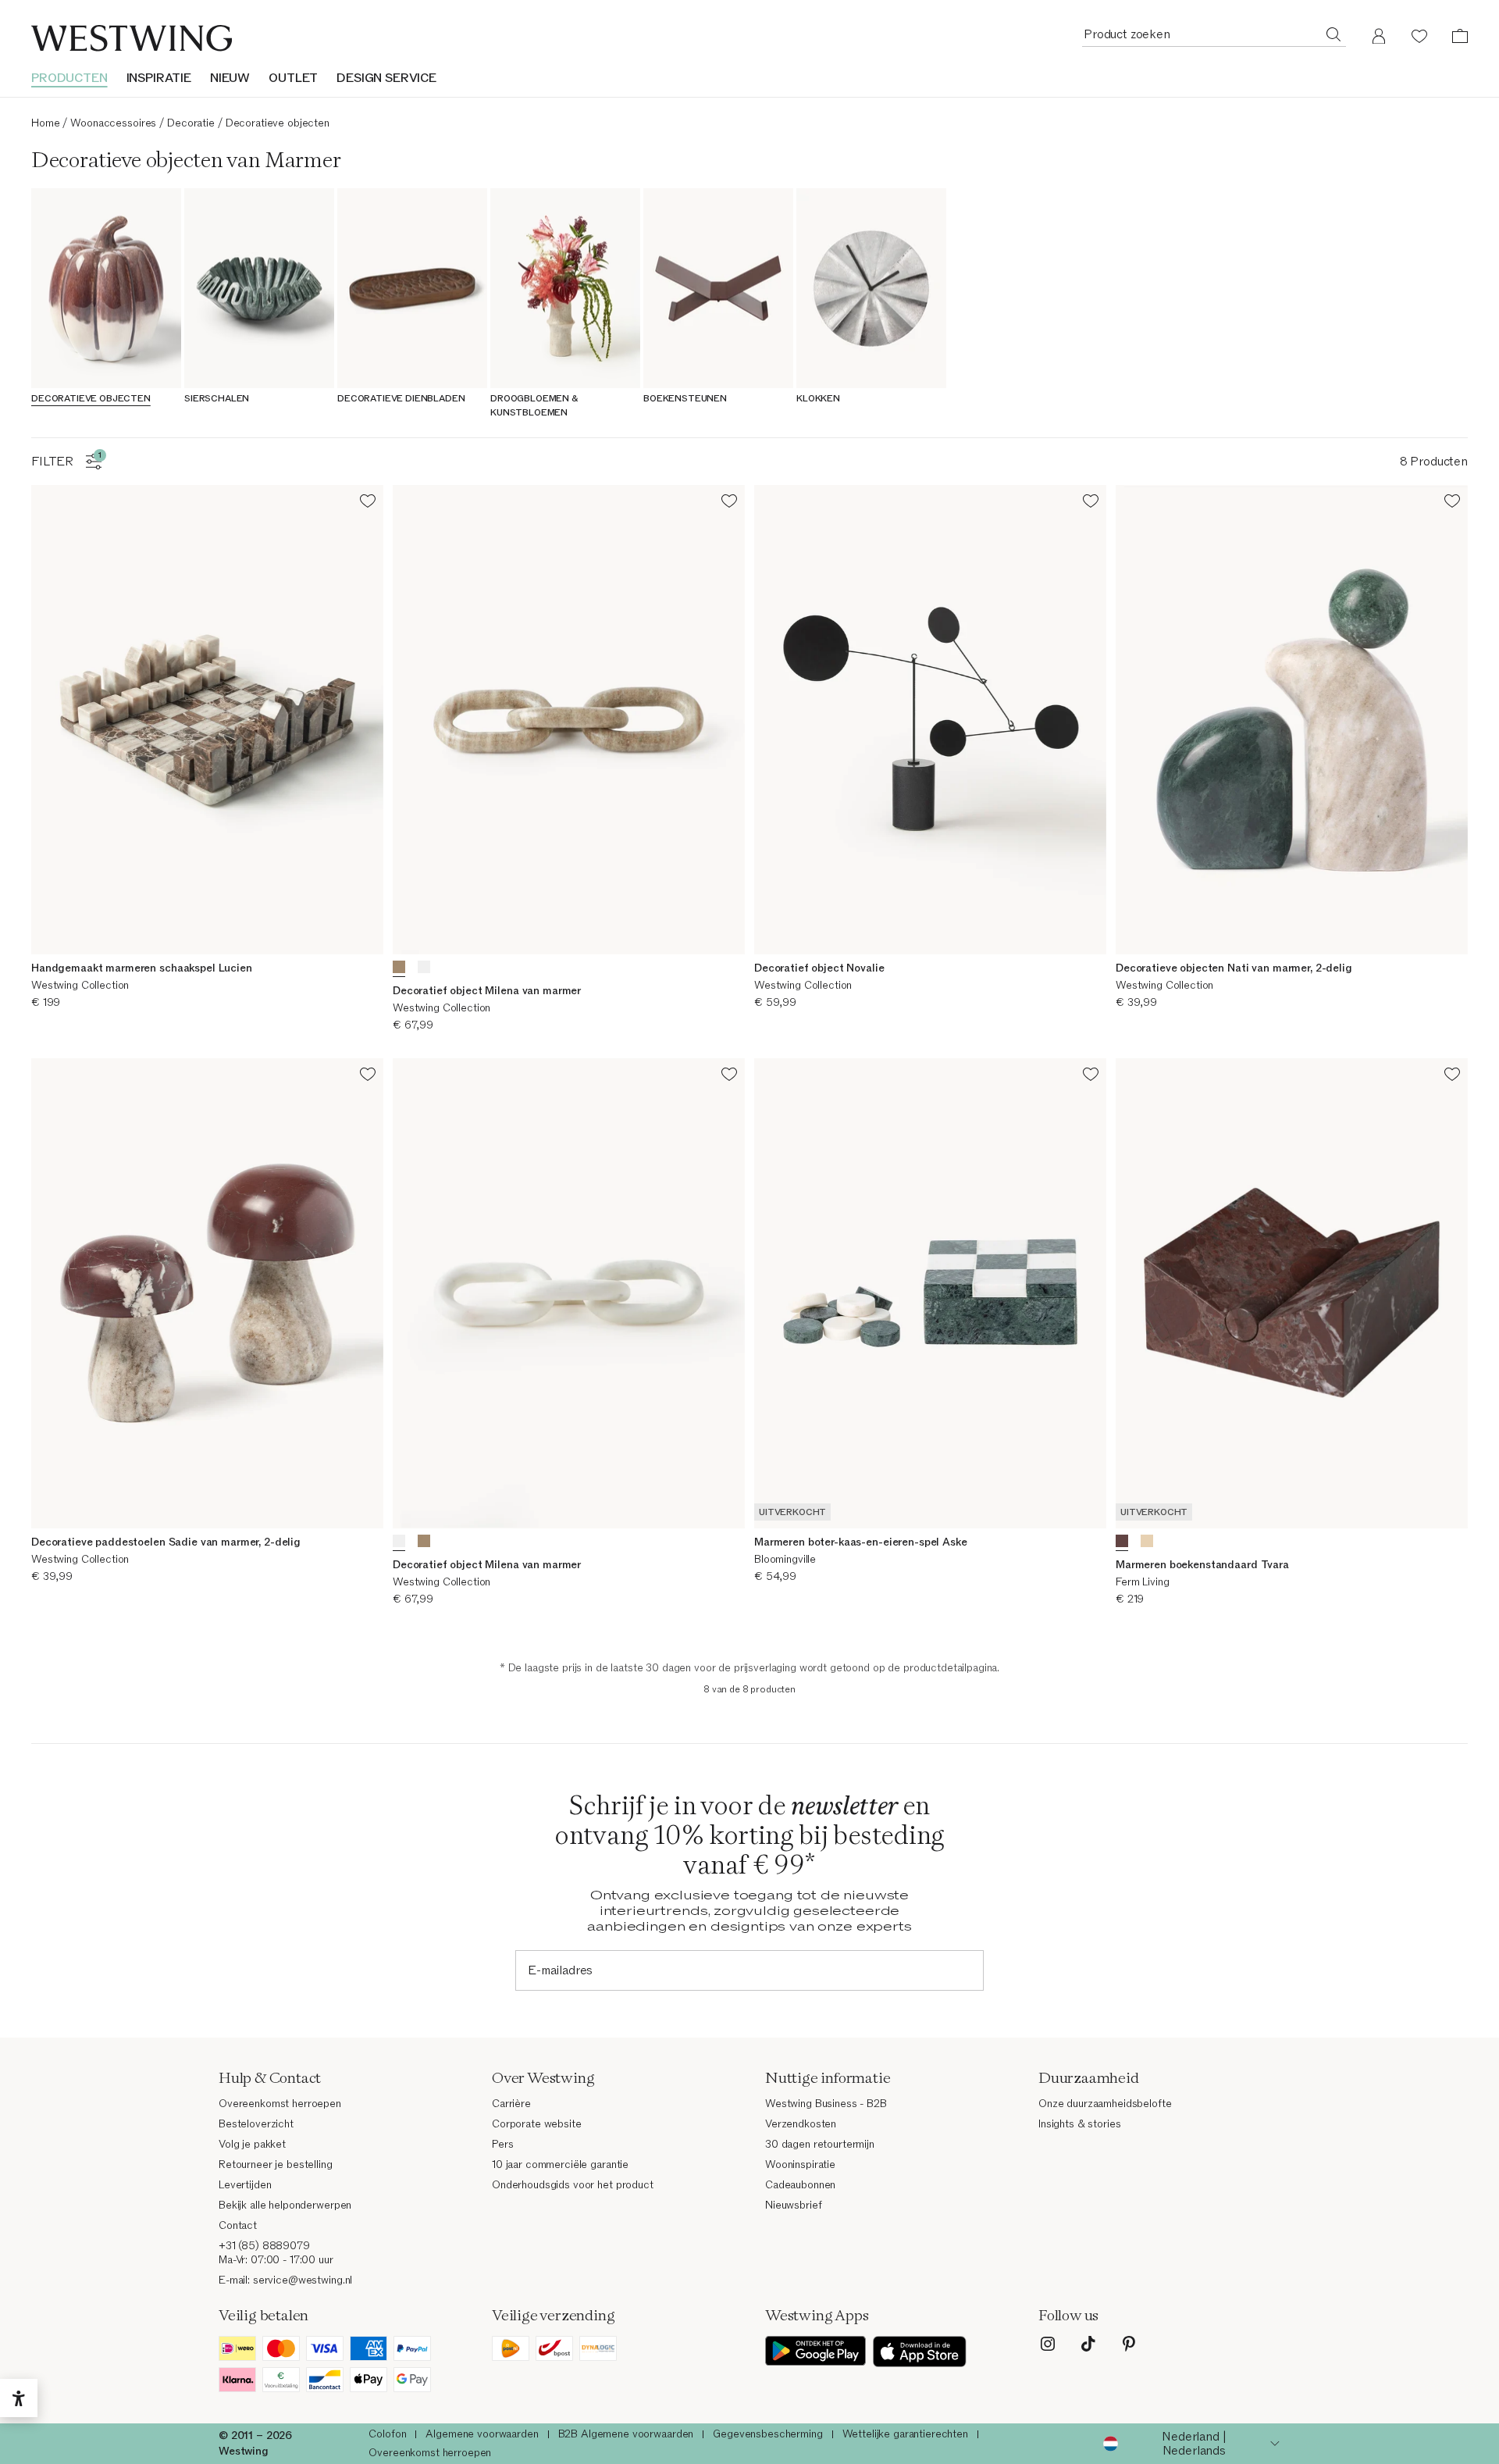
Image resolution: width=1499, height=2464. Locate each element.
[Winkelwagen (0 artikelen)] (1460, 36)
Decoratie (191, 123)
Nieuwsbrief (793, 2205)
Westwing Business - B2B (826, 2104)
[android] (816, 2352)
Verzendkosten (801, 2124)
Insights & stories (1079, 2124)
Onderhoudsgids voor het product (573, 2185)
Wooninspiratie (800, 2164)
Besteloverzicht (256, 2124)
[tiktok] (1088, 2344)
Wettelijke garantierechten (905, 2434)
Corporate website (537, 2124)
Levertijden (245, 2185)
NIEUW (230, 78)
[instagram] (1048, 2344)
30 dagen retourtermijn (820, 2144)
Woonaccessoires (113, 123)
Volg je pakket (252, 2144)
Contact (238, 2225)
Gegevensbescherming (767, 2434)
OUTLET (293, 78)
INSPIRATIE (159, 78)
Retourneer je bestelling (276, 2164)
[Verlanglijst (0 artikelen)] (1419, 36)
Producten (69, 78)
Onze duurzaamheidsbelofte (1105, 2104)
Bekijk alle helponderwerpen (285, 2205)
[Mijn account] (1379, 36)
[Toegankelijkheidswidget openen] (19, 2398)
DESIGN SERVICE (386, 78)
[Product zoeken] (1333, 34)
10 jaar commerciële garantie (560, 2164)
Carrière (511, 2104)
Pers (502, 2144)
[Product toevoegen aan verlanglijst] (368, 503)
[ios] (920, 2352)
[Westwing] (132, 38)
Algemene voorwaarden (482, 2434)
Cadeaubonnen (800, 2185)
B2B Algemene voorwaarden (626, 2434)
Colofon (387, 2434)
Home (45, 123)
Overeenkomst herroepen (280, 2104)
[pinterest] (1129, 2344)
